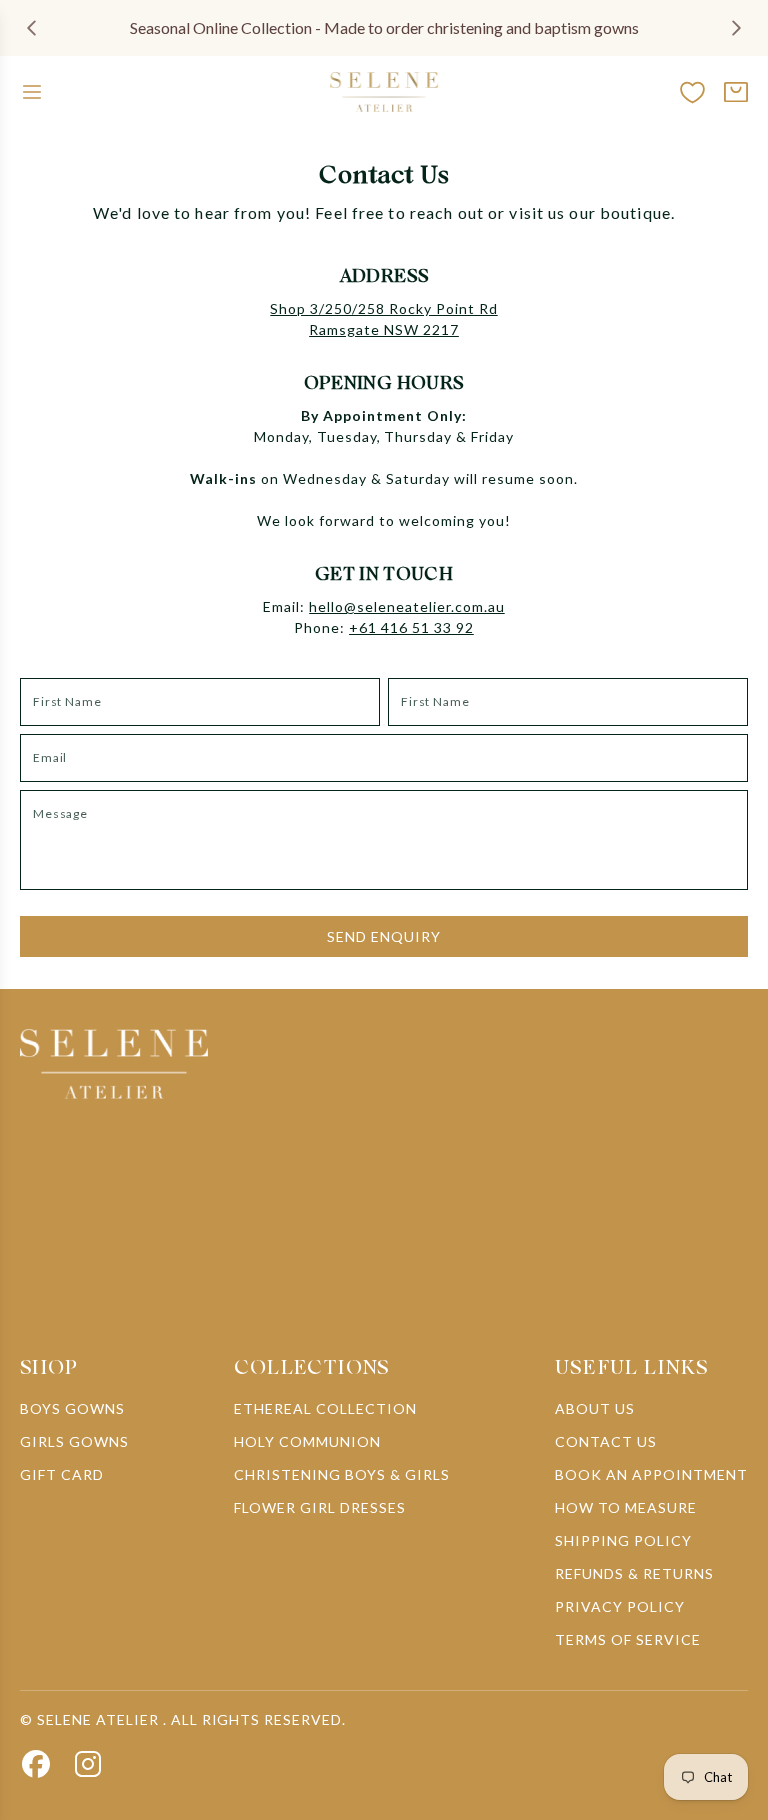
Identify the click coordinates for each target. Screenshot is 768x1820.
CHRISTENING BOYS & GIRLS (342, 1474)
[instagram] (88, 1764)
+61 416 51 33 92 (411, 627)
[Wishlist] (692, 92)
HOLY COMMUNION (307, 1441)
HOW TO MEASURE (626, 1507)
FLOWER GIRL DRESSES (320, 1507)
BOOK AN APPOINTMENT (651, 1474)
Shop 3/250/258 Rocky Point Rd (383, 308)
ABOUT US (595, 1408)
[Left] (32, 28)
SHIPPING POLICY (623, 1540)
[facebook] (36, 1764)
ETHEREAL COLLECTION (325, 1408)
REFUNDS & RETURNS (634, 1573)
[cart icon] (736, 92)
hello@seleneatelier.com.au (406, 606)
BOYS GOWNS (72, 1408)
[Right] (736, 28)
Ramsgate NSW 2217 (384, 329)
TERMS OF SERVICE (628, 1639)
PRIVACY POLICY (620, 1606)
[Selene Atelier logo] (384, 92)
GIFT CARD (62, 1474)
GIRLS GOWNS (74, 1441)
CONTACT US (606, 1441)
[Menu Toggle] (32, 92)
